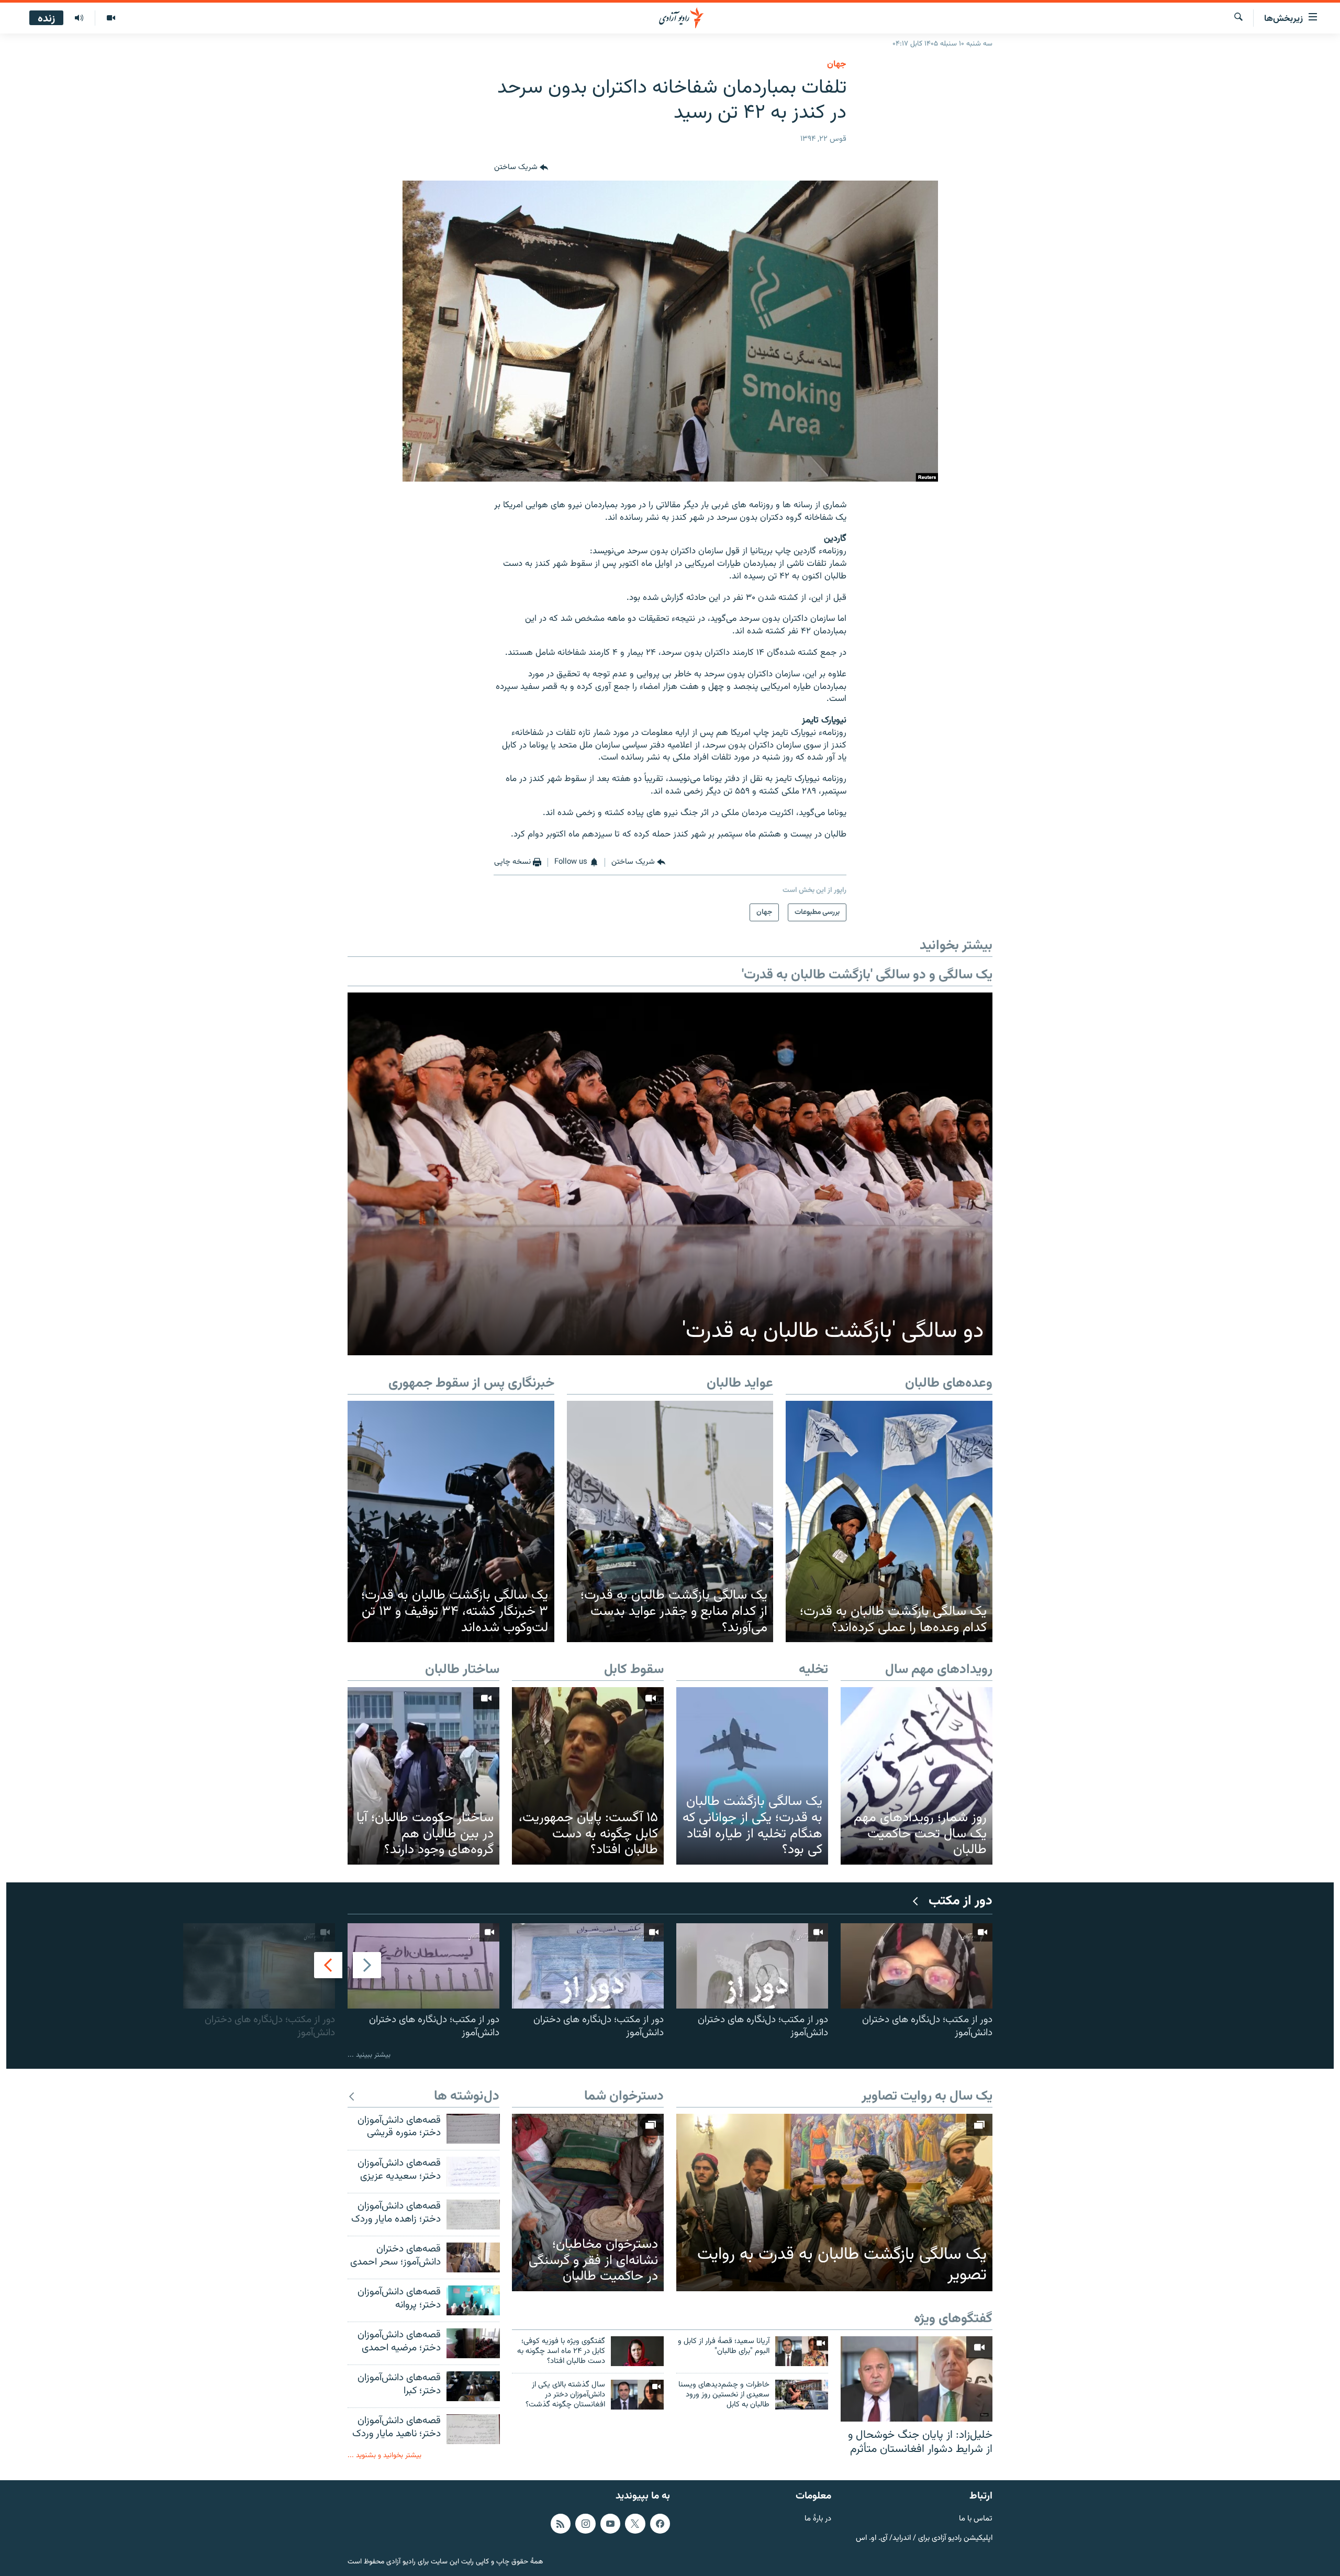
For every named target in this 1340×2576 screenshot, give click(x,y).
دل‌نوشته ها (467, 2097)
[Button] (521, 168)
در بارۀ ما (818, 2519)
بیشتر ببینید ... (369, 2055)
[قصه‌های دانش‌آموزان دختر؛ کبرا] (473, 2386)
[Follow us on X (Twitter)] (635, 2524)
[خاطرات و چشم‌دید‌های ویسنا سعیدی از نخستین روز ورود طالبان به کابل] (802, 2395)
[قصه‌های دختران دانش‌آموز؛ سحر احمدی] (473, 2257)
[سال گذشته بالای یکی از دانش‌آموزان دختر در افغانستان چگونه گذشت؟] (637, 2395)
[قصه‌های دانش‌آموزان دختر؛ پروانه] (473, 2300)
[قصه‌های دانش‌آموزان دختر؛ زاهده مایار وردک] (473, 2215)
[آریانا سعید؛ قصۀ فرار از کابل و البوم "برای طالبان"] (802, 2351)
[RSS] (561, 2524)
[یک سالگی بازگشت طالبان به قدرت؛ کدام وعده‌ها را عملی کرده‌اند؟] (889, 1522)
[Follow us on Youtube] (610, 2524)
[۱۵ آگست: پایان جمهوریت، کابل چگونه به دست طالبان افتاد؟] (588, 1776)
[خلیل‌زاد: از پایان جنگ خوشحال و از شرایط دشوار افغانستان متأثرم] (917, 2379)
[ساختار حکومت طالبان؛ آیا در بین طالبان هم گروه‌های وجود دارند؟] (423, 1776)
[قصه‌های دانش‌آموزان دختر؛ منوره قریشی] (473, 2129)
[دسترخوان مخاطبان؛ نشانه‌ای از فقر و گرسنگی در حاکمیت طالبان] (588, 2203)
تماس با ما (976, 2519)
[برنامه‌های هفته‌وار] (79, 18)
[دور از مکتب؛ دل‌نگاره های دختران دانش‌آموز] (917, 1966)
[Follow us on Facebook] (660, 2524)
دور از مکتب (961, 1902)
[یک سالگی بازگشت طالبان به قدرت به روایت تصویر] (834, 2203)
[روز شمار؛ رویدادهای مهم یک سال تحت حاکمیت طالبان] (917, 1776)
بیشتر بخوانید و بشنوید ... (384, 2455)
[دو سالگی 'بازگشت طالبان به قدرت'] (670, 1174)
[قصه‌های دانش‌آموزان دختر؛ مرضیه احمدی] (473, 2343)
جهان (837, 64)
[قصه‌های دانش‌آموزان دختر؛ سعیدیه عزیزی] (473, 2172)
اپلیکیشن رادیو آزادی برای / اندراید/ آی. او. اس (924, 2538)
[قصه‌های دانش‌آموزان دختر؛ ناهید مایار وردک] (473, 2429)
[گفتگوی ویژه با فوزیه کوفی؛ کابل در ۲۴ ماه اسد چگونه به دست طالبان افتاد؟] (637, 2351)
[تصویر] (111, 18)
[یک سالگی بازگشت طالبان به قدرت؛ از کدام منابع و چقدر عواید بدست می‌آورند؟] (670, 1522)
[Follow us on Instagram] (585, 2524)
